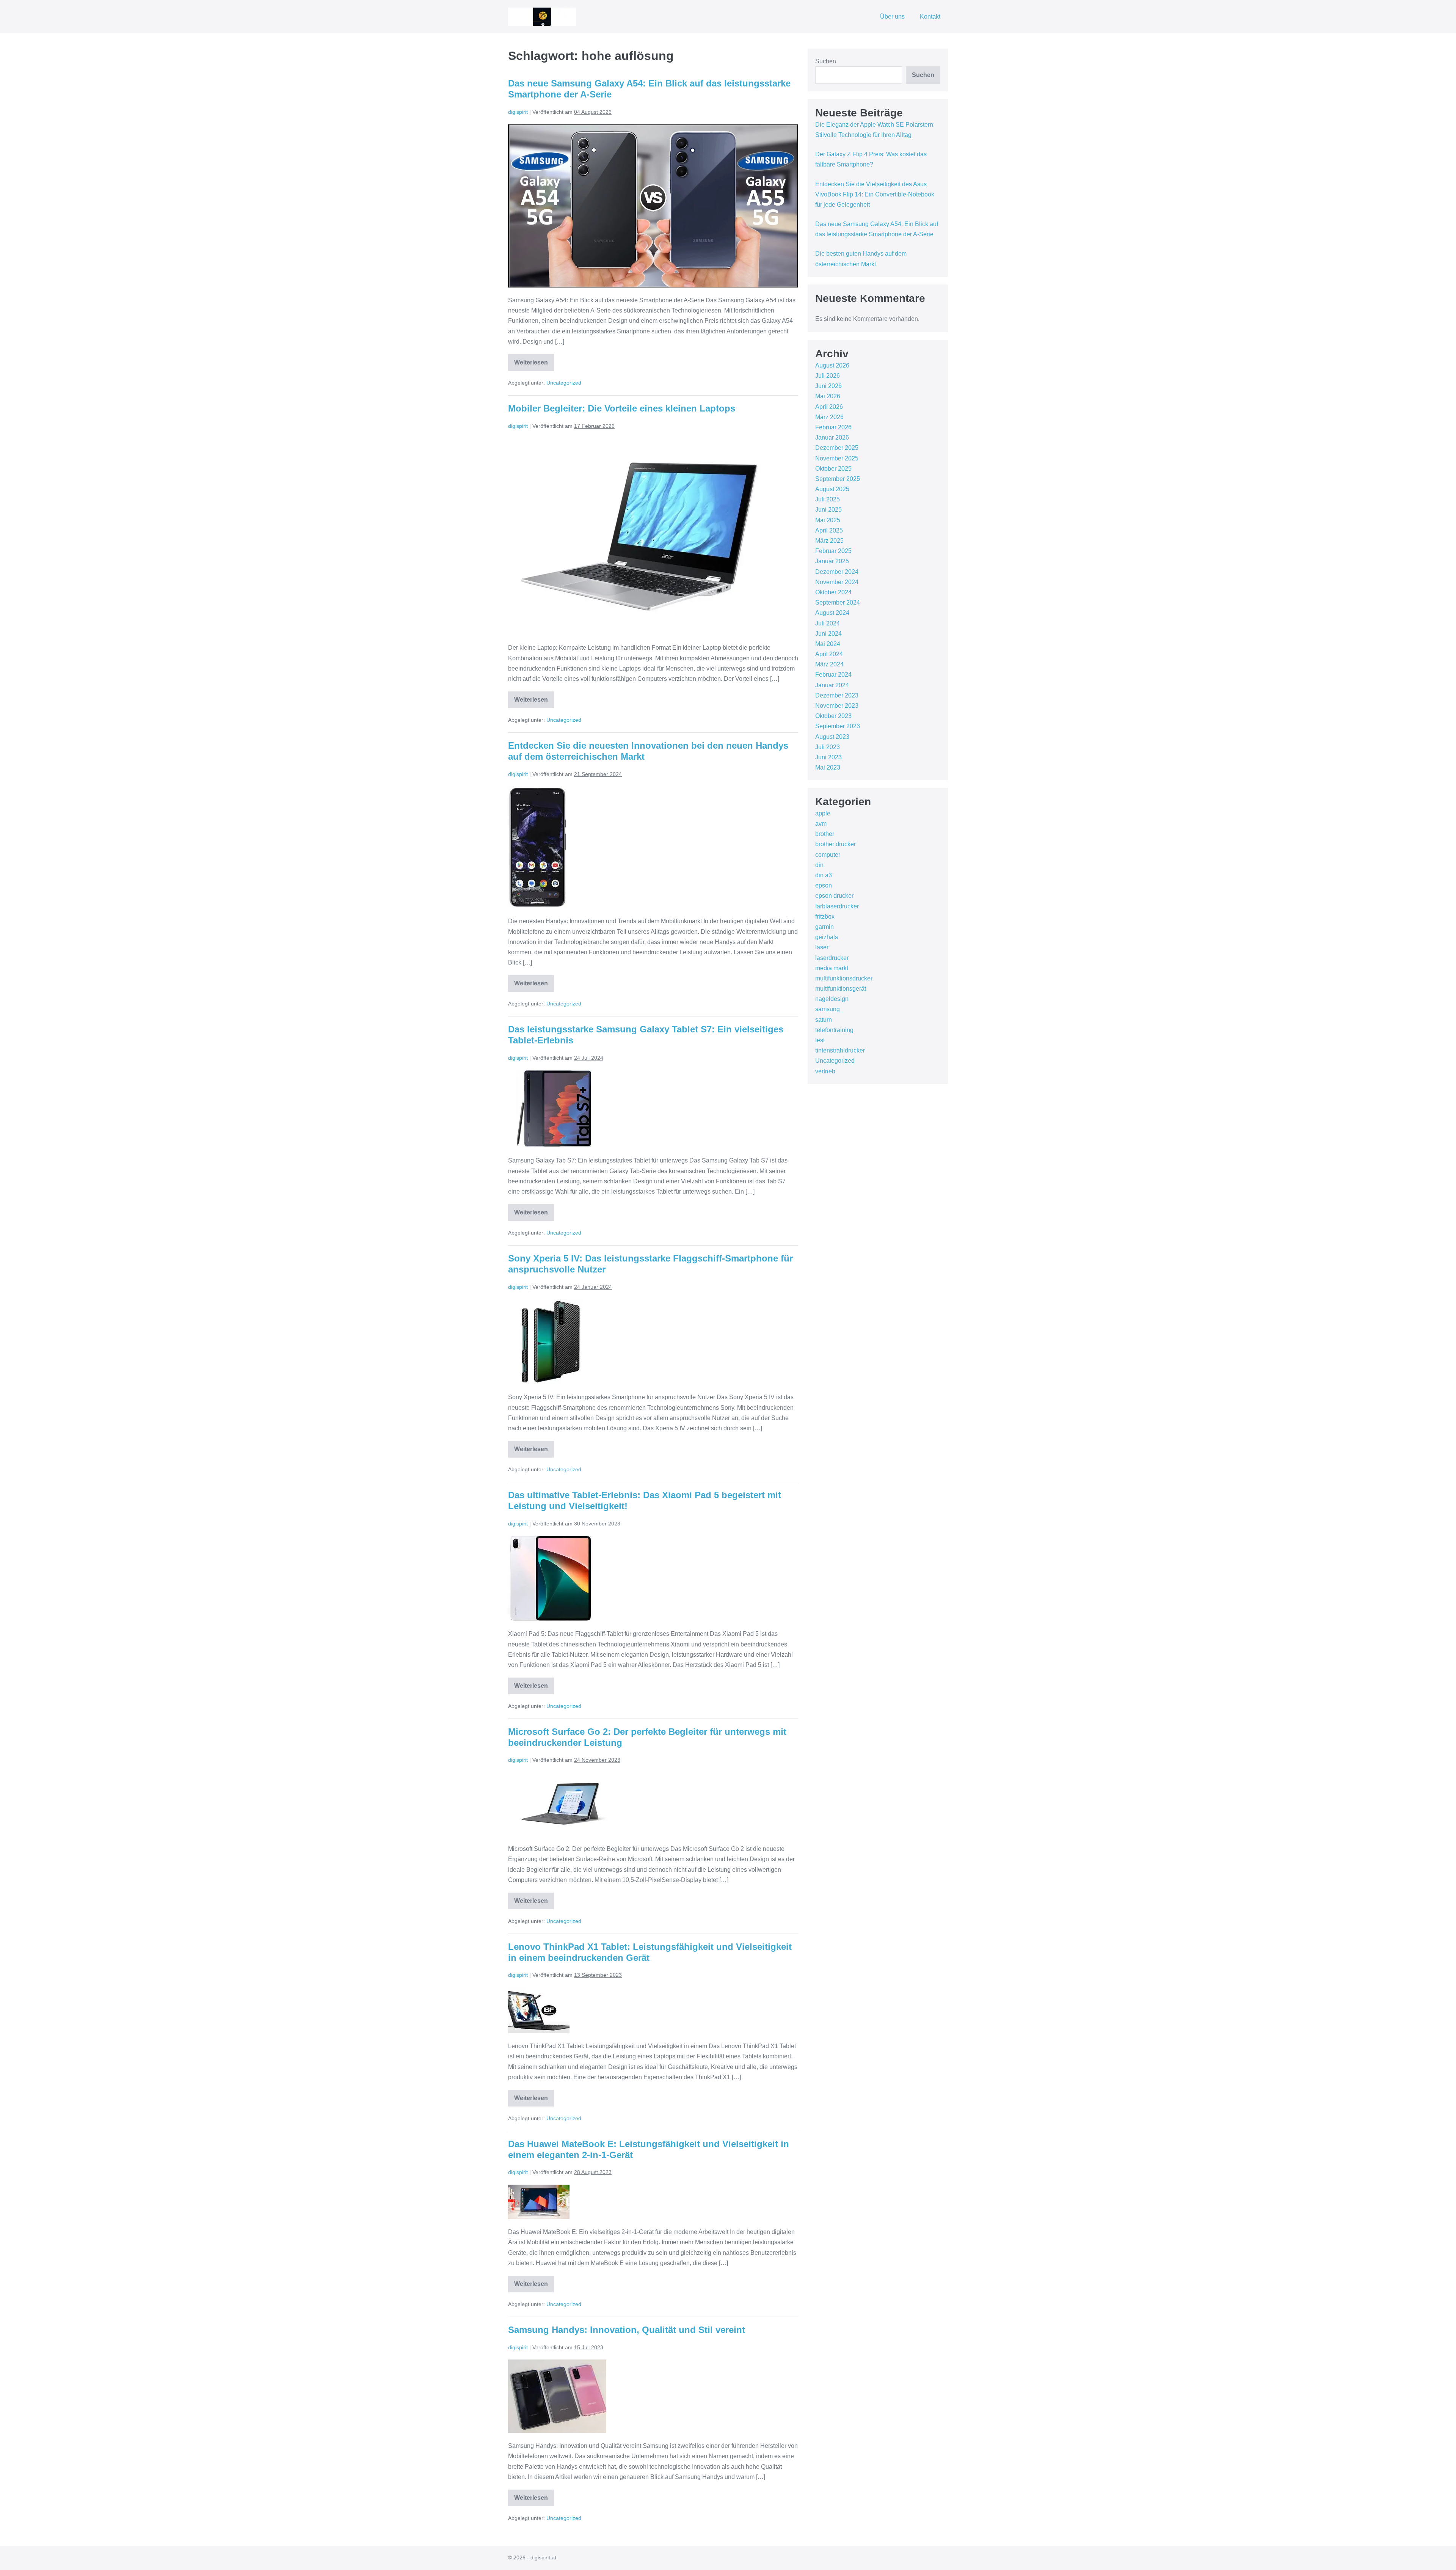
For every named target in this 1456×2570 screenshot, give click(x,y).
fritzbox (825, 917)
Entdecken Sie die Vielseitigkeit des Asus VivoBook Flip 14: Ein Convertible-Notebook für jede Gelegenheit (875, 194)
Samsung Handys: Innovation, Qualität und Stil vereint (627, 2330)
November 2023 (837, 706)
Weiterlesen (534, 365)
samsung (828, 1009)
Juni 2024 (828, 634)
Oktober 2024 (833, 592)
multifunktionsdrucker (844, 978)
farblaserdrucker (837, 906)
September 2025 (838, 479)
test (820, 1040)
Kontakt (930, 16)
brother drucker (835, 844)
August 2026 (832, 365)
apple (823, 813)
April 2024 (829, 654)
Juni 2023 (828, 757)
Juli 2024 (828, 623)
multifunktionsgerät (841, 989)
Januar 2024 (832, 685)
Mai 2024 (828, 644)
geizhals (827, 937)
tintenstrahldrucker (840, 1050)
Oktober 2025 (833, 469)
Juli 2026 (828, 376)
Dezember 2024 (837, 572)
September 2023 (838, 726)
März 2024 (829, 664)
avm (821, 824)
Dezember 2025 (837, 448)
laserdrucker (832, 958)
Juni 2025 (828, 510)
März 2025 (829, 541)
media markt (832, 968)
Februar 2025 (833, 551)
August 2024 (832, 613)
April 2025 (829, 530)
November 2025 (837, 458)
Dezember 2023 (837, 695)
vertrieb (825, 1071)
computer (828, 855)
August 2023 (832, 737)
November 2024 (837, 582)
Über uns (892, 16)
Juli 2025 (828, 499)
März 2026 (829, 417)
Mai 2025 (828, 520)
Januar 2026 (832, 437)
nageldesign (832, 999)
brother (825, 834)
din (819, 865)
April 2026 (829, 407)
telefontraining (834, 1030)
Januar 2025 (832, 561)
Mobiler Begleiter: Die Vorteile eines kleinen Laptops (622, 408)
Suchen (826, 61)
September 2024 (838, 602)
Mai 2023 (828, 767)
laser (822, 947)
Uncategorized (564, 383)
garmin (824, 927)
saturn (824, 1020)
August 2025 (832, 489)
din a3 (824, 875)
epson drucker (834, 896)
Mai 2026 (828, 396)
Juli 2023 (828, 747)
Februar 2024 (833, 675)
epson (824, 885)
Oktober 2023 (833, 716)
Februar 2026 (833, 427)
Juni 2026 (828, 386)
